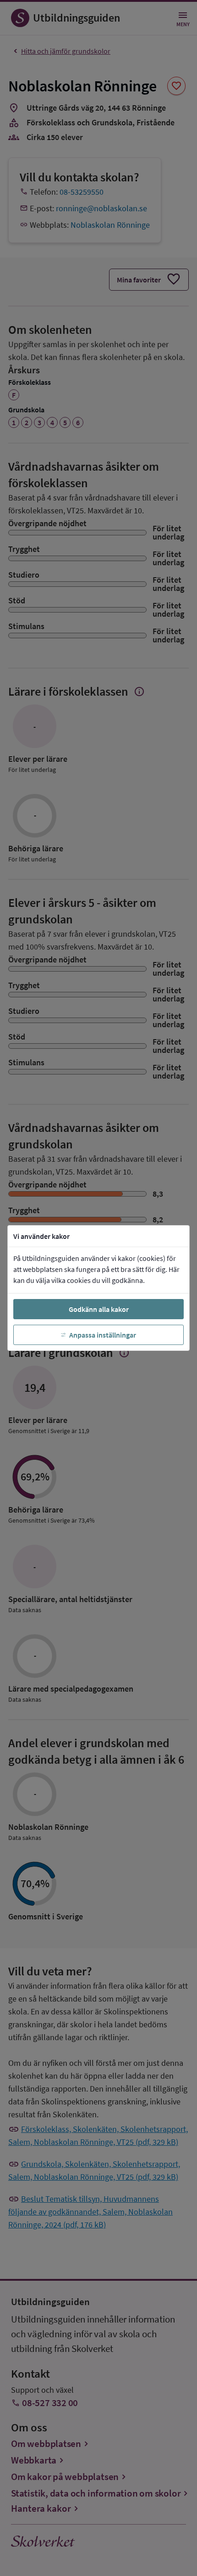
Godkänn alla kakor (99, 1309)
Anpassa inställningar (103, 1335)
